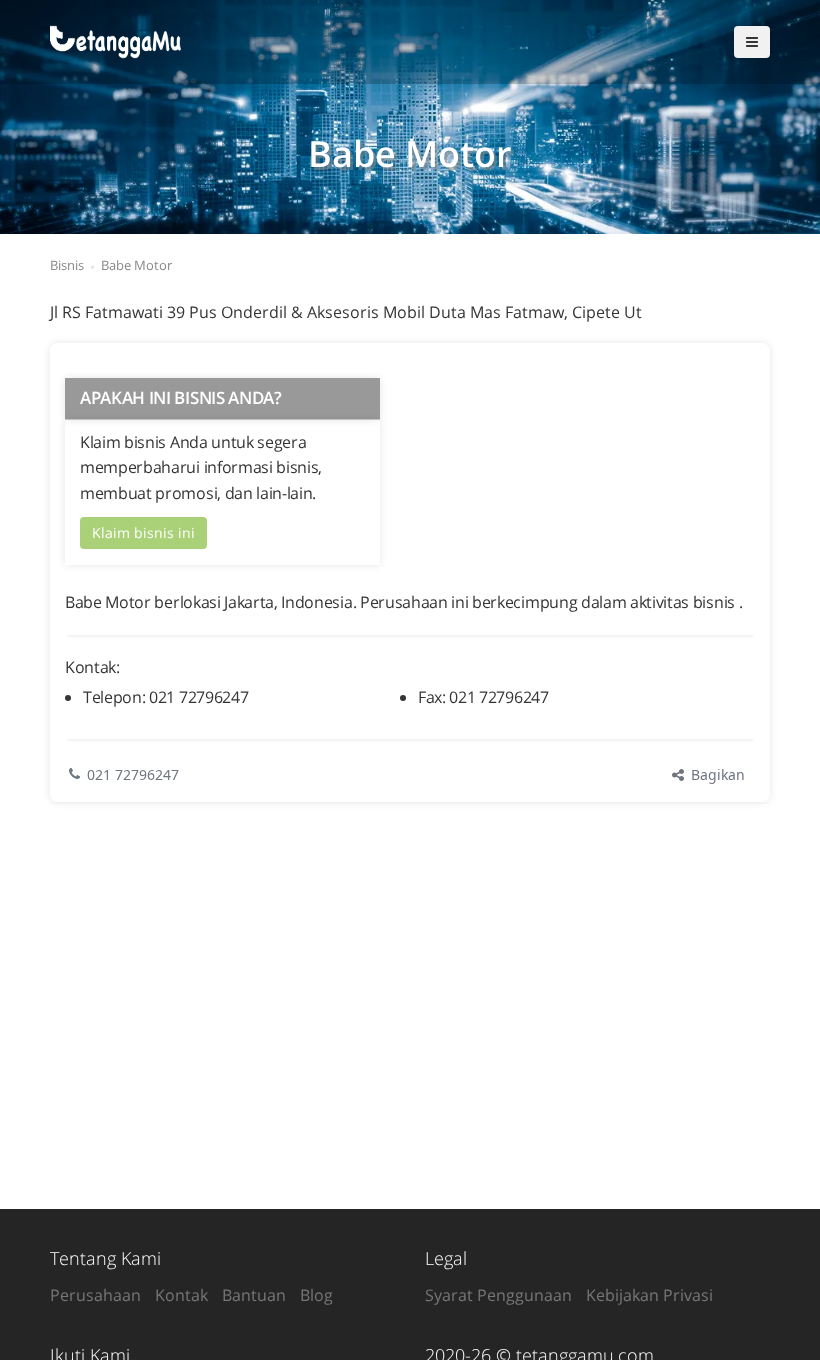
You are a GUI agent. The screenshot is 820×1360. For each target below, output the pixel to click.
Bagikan (716, 774)
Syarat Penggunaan (498, 1295)
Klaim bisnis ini (143, 532)
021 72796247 (133, 774)
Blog (316, 1295)
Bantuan (254, 1295)
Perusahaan (95, 1295)
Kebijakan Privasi (649, 1295)
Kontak (181, 1295)
